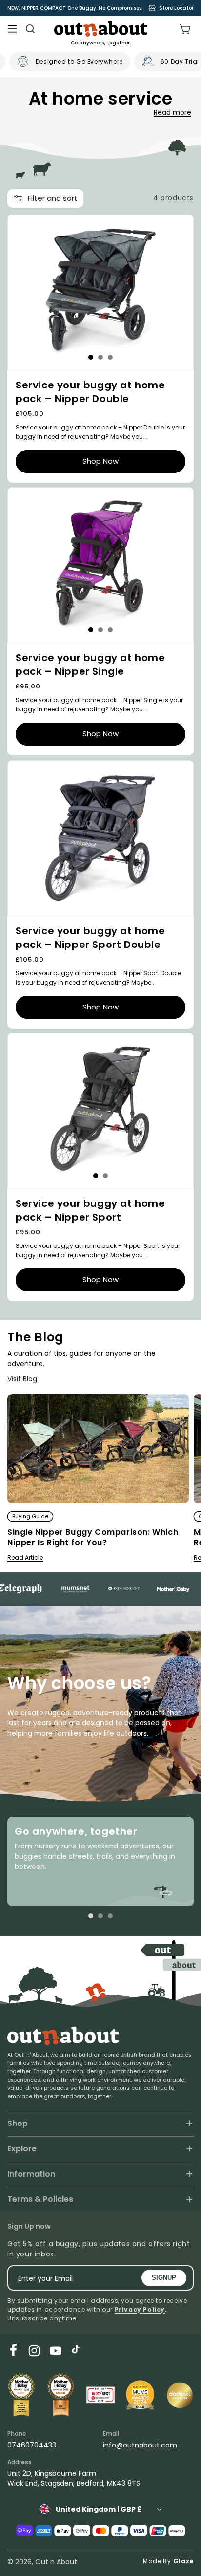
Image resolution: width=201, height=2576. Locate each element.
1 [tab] (91, 357)
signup (164, 2278)
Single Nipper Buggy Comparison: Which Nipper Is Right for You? (93, 1538)
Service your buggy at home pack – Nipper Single (90, 665)
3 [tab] (110, 357)
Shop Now (100, 461)
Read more (172, 112)
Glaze (184, 2561)
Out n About (56, 2562)
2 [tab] (100, 357)
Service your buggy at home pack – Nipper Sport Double (90, 938)
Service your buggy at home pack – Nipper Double (90, 392)
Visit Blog (22, 1379)
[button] (12, 29)
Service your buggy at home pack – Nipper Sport (90, 1211)
